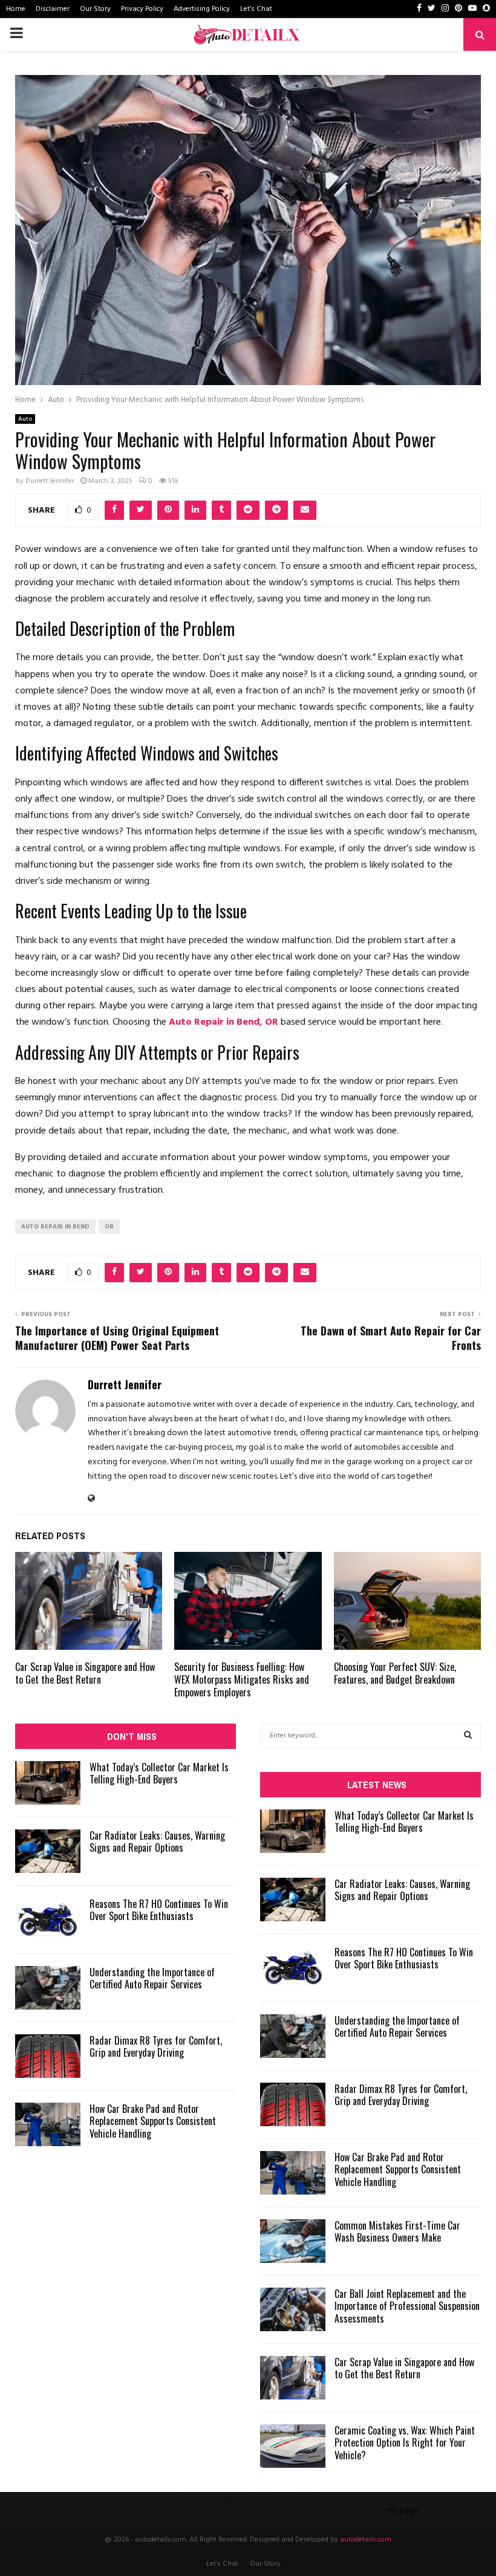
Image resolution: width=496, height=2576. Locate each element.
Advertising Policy (202, 9)
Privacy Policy (142, 9)
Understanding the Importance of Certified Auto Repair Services (152, 1978)
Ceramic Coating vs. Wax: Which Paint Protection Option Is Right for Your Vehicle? (405, 2443)
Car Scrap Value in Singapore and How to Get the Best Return (85, 1673)
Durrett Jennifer (50, 481)
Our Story (95, 9)
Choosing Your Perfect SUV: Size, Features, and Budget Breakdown (395, 1673)
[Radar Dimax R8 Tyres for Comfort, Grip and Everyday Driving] (48, 2056)
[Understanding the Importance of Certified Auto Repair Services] (48, 1988)
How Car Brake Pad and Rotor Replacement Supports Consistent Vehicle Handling (153, 2121)
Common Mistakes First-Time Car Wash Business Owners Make (397, 2232)
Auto (25, 419)
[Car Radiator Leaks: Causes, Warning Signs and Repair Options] (48, 1851)
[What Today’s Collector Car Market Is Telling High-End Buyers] (48, 1783)
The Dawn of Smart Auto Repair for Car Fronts (391, 1338)
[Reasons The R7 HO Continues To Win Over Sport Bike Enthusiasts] (48, 1919)
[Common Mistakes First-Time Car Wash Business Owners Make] (293, 2241)
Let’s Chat (256, 9)
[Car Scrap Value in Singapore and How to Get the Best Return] (293, 2378)
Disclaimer (53, 9)
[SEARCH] (468, 1736)
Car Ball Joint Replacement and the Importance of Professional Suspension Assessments (407, 2306)
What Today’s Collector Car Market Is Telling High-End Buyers (159, 1773)
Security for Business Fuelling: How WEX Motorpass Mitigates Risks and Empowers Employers (242, 1679)
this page (402, 2511)
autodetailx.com (366, 2540)
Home (16, 9)
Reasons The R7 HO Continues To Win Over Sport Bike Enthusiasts (159, 1910)
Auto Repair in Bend (55, 1227)
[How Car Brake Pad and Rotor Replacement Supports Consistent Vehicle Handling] (48, 2124)
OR (109, 1227)
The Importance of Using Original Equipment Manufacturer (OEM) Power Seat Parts (117, 1338)
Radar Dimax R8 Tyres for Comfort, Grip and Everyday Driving (156, 2047)
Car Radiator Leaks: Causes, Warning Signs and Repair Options (157, 1842)
